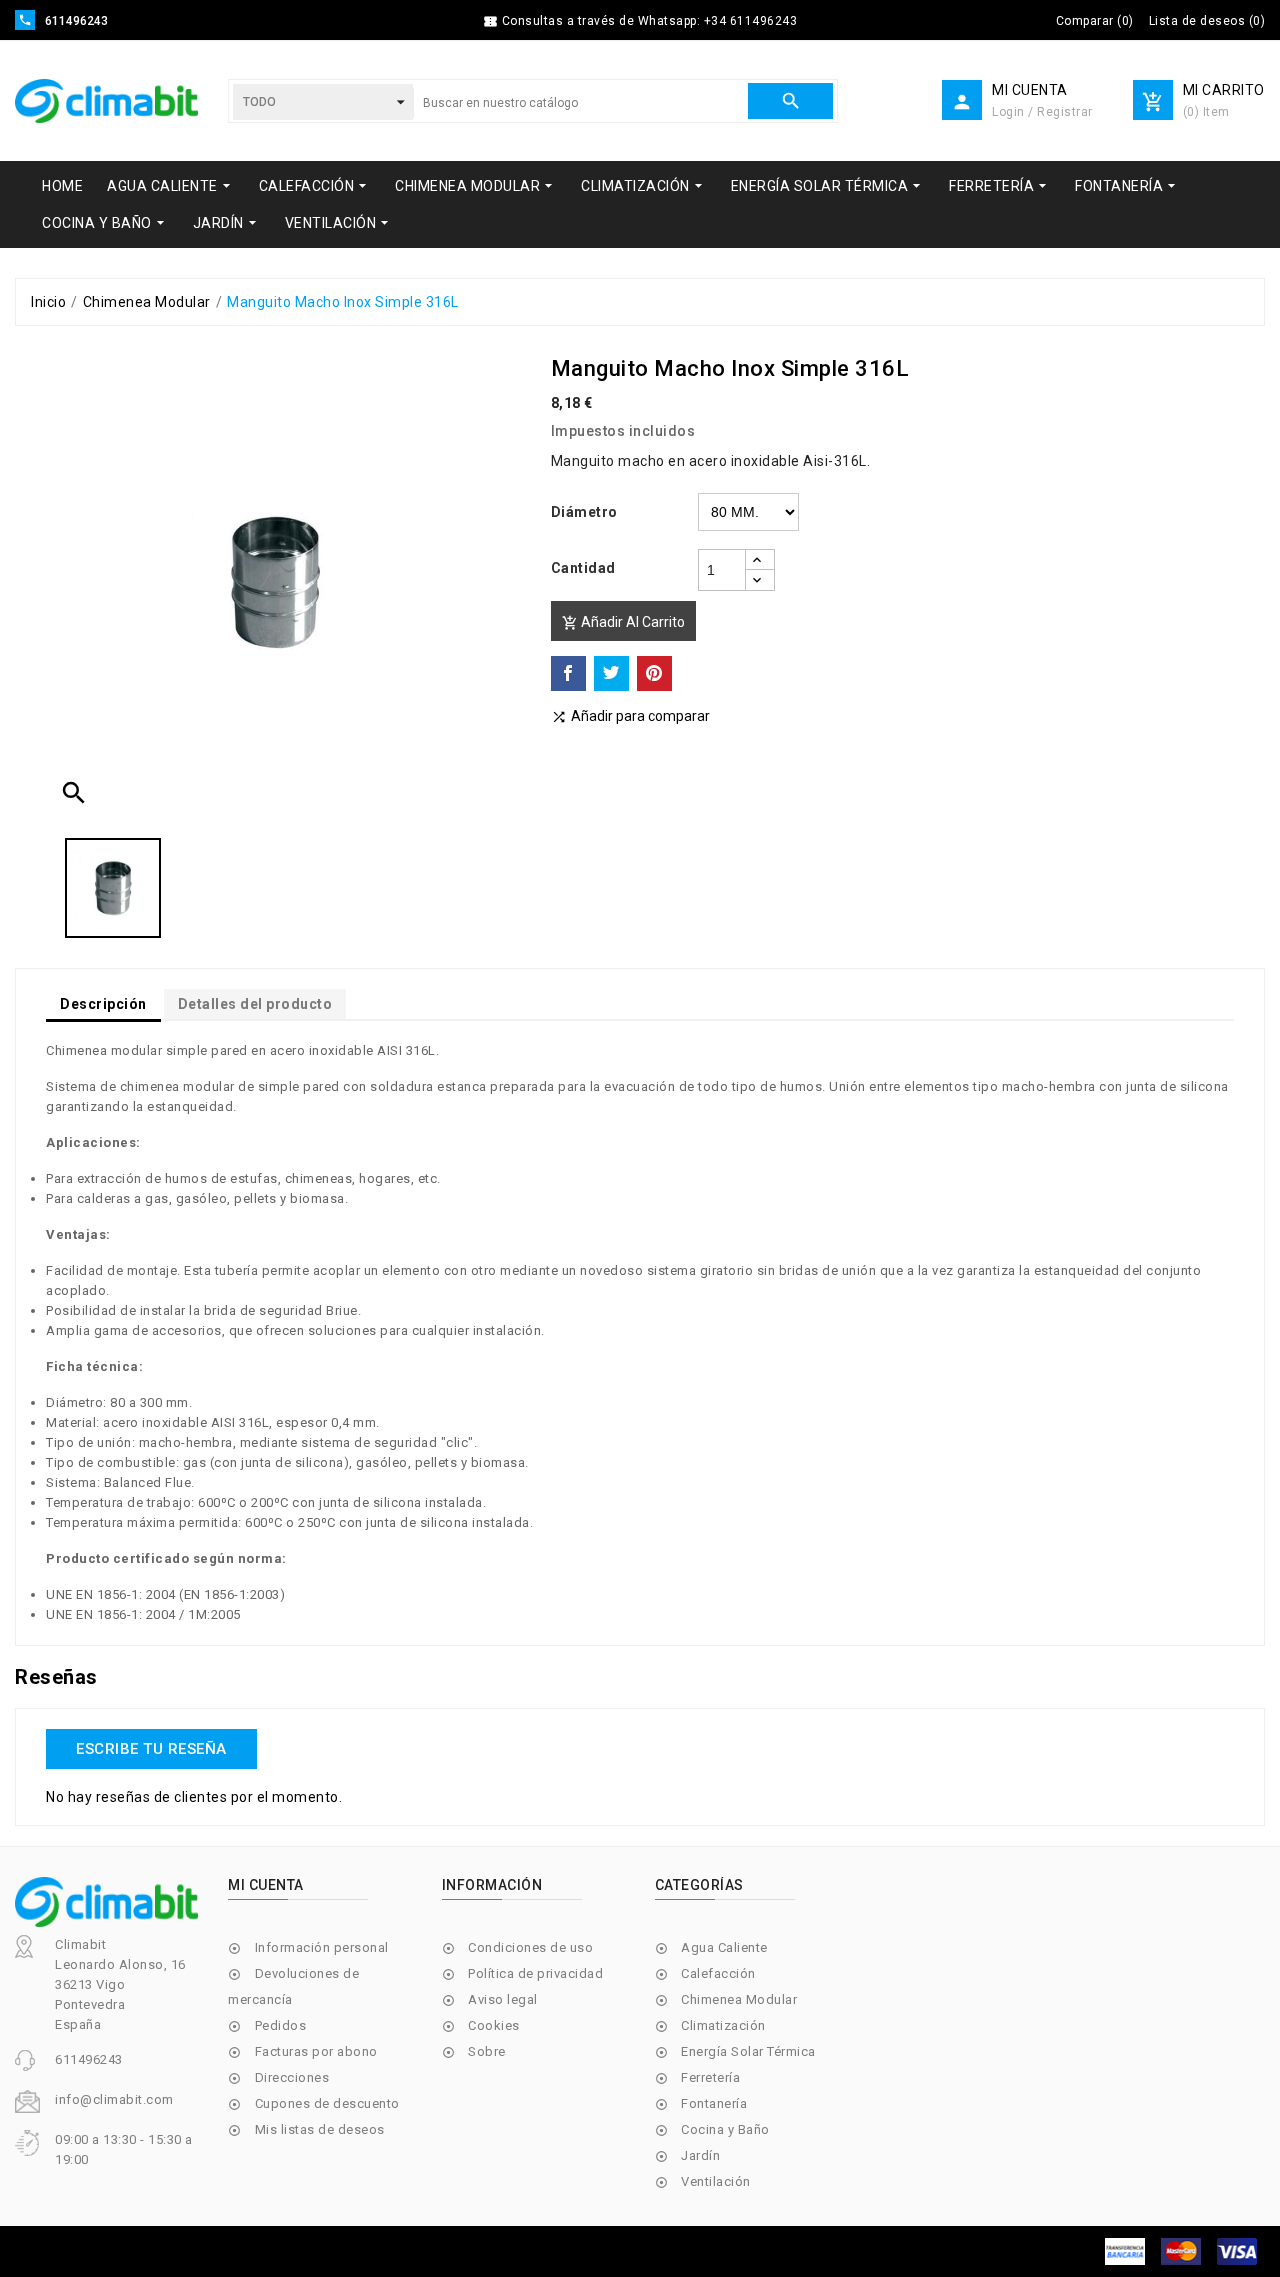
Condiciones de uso (530, 1947)
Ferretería (710, 2077)
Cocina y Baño (725, 2129)
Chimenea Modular (739, 1999)
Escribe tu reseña (151, 1749)
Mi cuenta (266, 1885)
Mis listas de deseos (320, 2129)
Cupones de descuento (327, 2103)
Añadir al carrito (623, 622)
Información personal (322, 1947)
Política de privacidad (535, 1973)
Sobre (487, 2051)
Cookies (494, 2025)
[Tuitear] (611, 673)
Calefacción (718, 1973)
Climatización (723, 2025)
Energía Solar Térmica (748, 2051)
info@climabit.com (114, 2099)
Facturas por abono (316, 2051)
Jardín (700, 2155)
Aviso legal (503, 1999)
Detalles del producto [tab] (255, 1004)
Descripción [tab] (103, 1004)
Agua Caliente (724, 1947)
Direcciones (292, 2077)
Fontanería (714, 2103)
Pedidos (281, 2025)
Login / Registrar (1042, 112)
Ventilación (716, 2181)
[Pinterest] (654, 673)
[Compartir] (568, 673)
